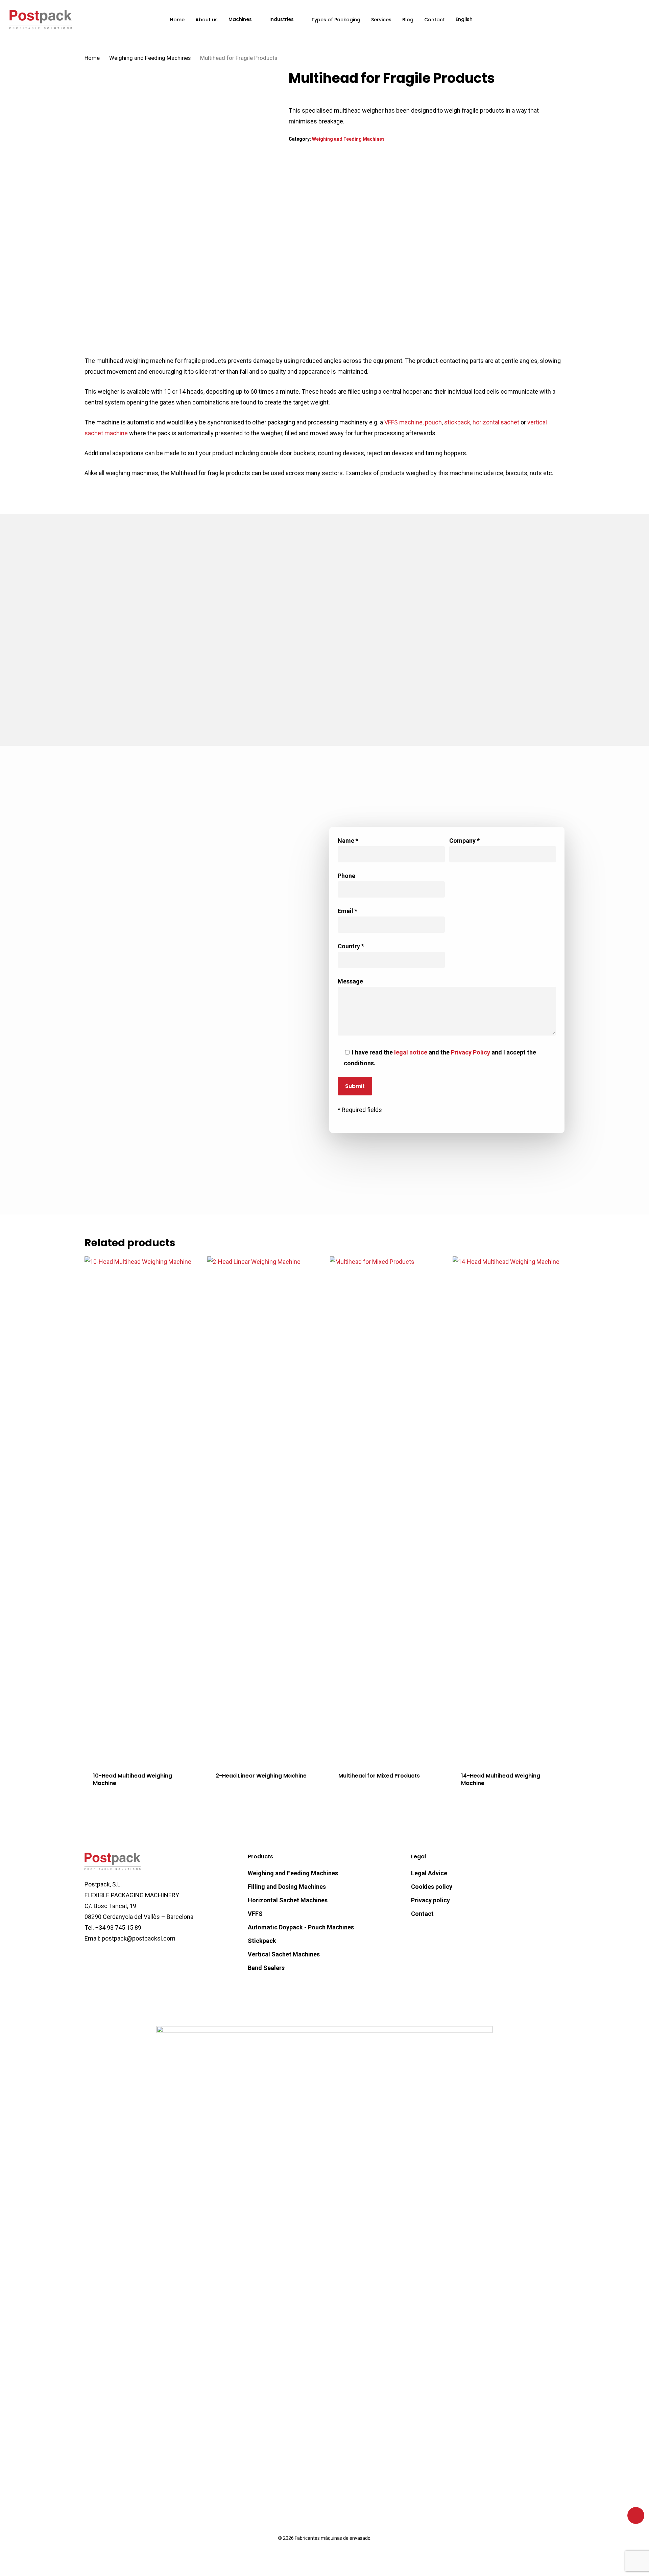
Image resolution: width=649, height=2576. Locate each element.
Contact (422, 1914)
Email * (347, 911)
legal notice (411, 1052)
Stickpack (262, 1941)
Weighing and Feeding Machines (150, 58)
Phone (346, 876)
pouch (433, 422)
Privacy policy (430, 1900)
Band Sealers (266, 1968)
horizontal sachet (496, 422)
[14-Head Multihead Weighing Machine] (511, 1510)
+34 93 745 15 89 (118, 1928)
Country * (351, 946)
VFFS (255, 1914)
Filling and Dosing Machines (287, 1887)
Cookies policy (432, 1887)
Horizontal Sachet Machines (288, 1900)
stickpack (457, 422)
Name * (348, 841)
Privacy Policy (471, 1052)
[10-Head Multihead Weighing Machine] (143, 1510)
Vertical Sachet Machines (284, 1954)
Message (350, 981)
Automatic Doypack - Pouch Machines (301, 1927)
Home (92, 58)
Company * (464, 841)
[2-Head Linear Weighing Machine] (265, 1510)
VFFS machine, (403, 422)
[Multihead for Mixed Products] (388, 1510)
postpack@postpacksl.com (210, 1041)
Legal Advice (429, 1873)
